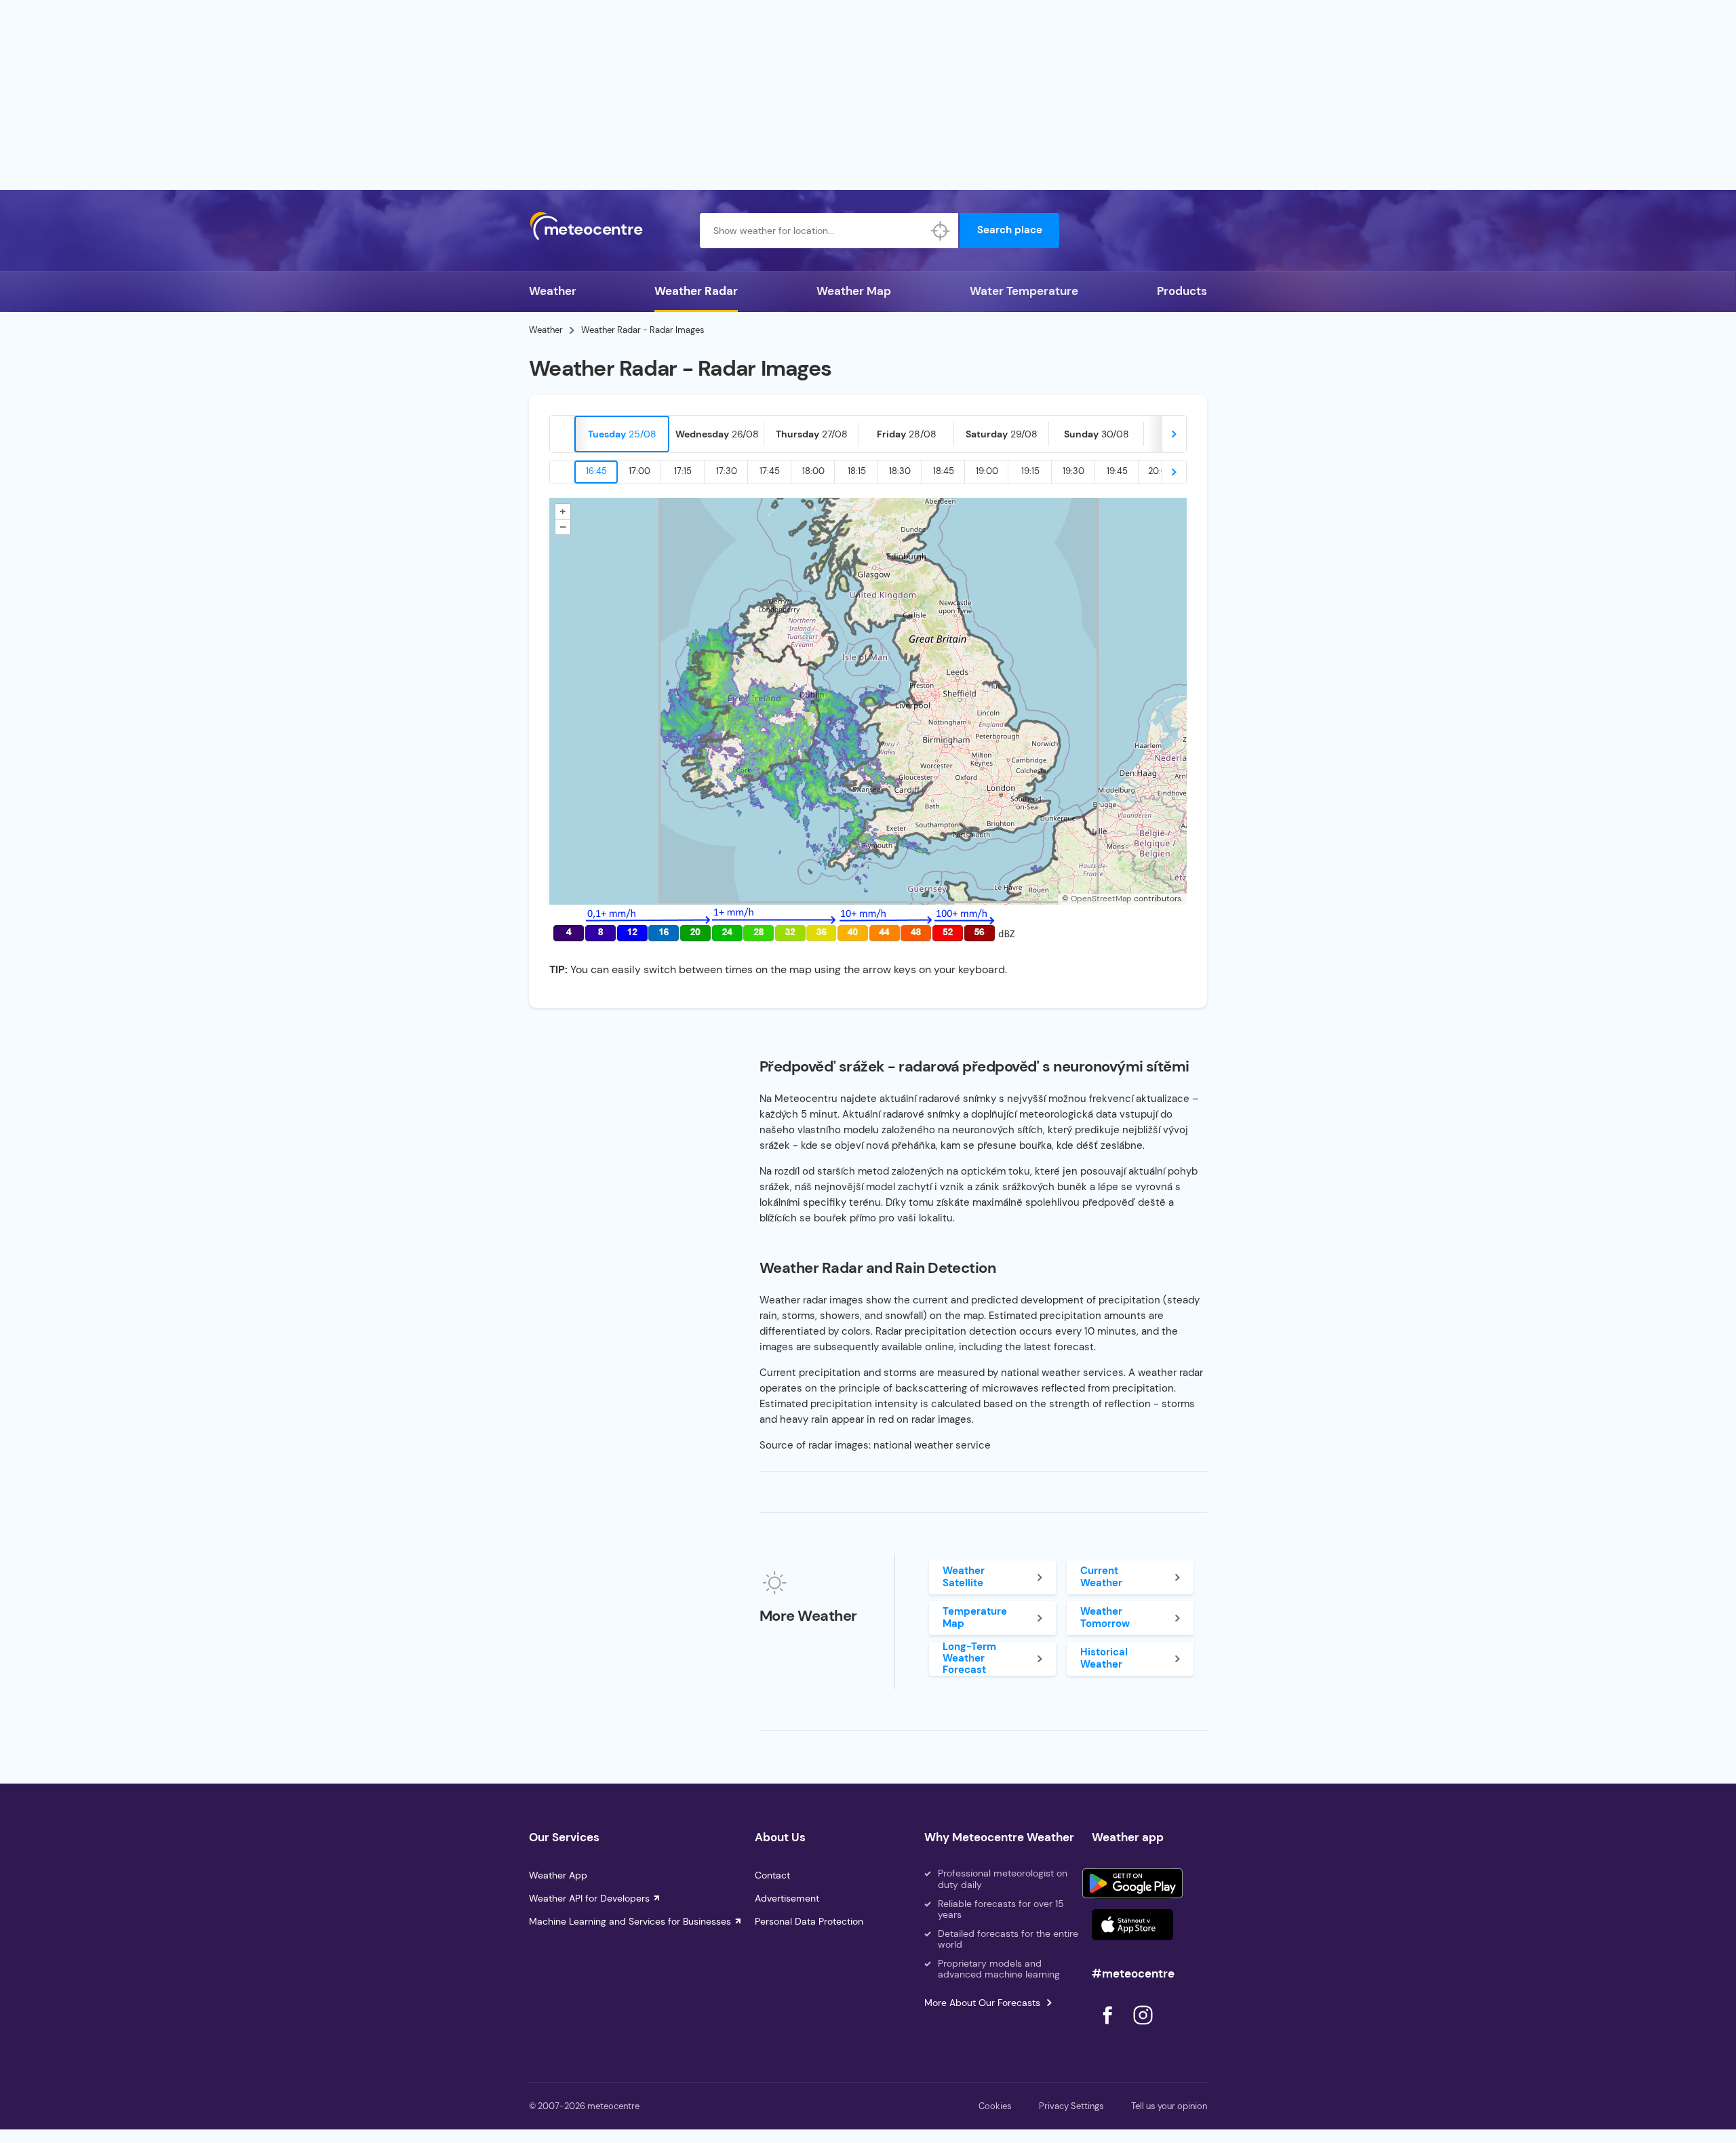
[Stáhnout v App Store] (1132, 1925)
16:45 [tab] (596, 471)
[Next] (1174, 434)
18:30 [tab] (900, 471)
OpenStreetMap (1101, 899)
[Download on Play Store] (1132, 1883)
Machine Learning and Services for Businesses (630, 1921)
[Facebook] (1109, 2028)
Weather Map (854, 291)
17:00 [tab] (639, 471)
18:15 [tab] (857, 471)
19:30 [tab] (1073, 471)
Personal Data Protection (809, 1921)
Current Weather (1101, 1576)
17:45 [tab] (770, 471)
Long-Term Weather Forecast (969, 1659)
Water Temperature (1024, 291)
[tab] (622, 434)
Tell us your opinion (1169, 2106)
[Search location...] (941, 231)
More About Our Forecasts (982, 2003)
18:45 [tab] (944, 471)
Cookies (995, 2106)
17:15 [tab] (683, 471)
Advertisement (787, 1898)
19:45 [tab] (1117, 471)
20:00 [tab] (1161, 471)
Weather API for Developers (589, 1898)
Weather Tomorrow (1105, 1617)
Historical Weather (1104, 1658)
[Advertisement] (868, 95)
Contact (772, 1875)
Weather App (558, 1875)
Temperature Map (975, 1617)
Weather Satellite (964, 1576)
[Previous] (562, 434)
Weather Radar (696, 291)
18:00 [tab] (813, 471)
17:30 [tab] (727, 471)
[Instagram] (1143, 2028)
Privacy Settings (1071, 2106)
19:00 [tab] (987, 471)
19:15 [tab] (1030, 471)
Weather (553, 291)
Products (1182, 291)
